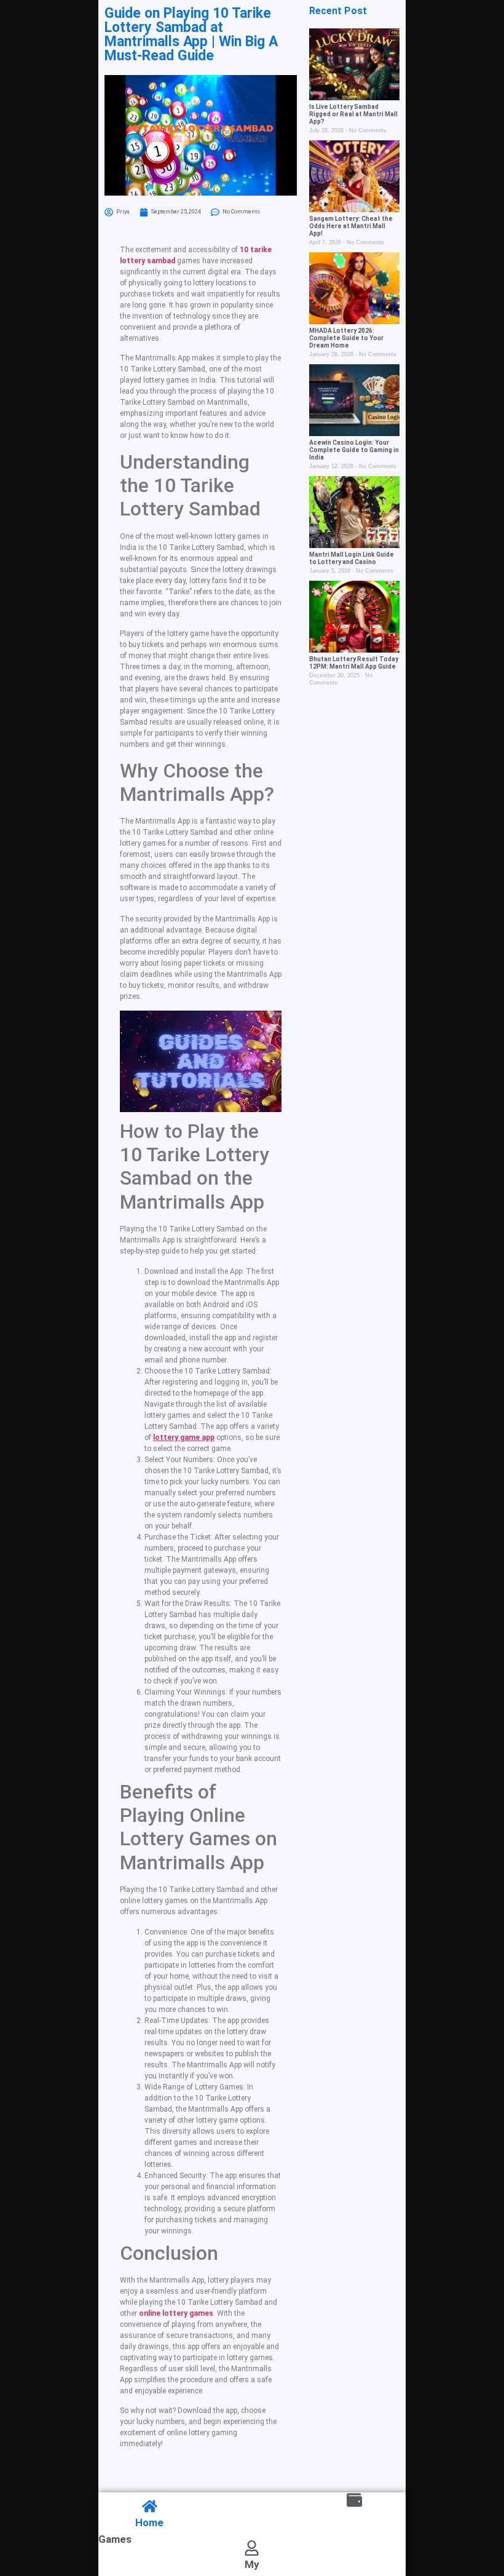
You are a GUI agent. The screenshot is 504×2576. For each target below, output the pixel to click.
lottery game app (184, 1437)
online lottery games (176, 2313)
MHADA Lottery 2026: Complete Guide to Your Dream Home (346, 338)
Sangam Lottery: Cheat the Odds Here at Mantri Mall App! (351, 226)
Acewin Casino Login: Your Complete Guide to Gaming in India (354, 450)
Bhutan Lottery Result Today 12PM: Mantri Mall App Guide (354, 663)
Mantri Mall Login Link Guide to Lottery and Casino (352, 558)
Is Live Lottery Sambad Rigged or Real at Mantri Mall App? (353, 114)
